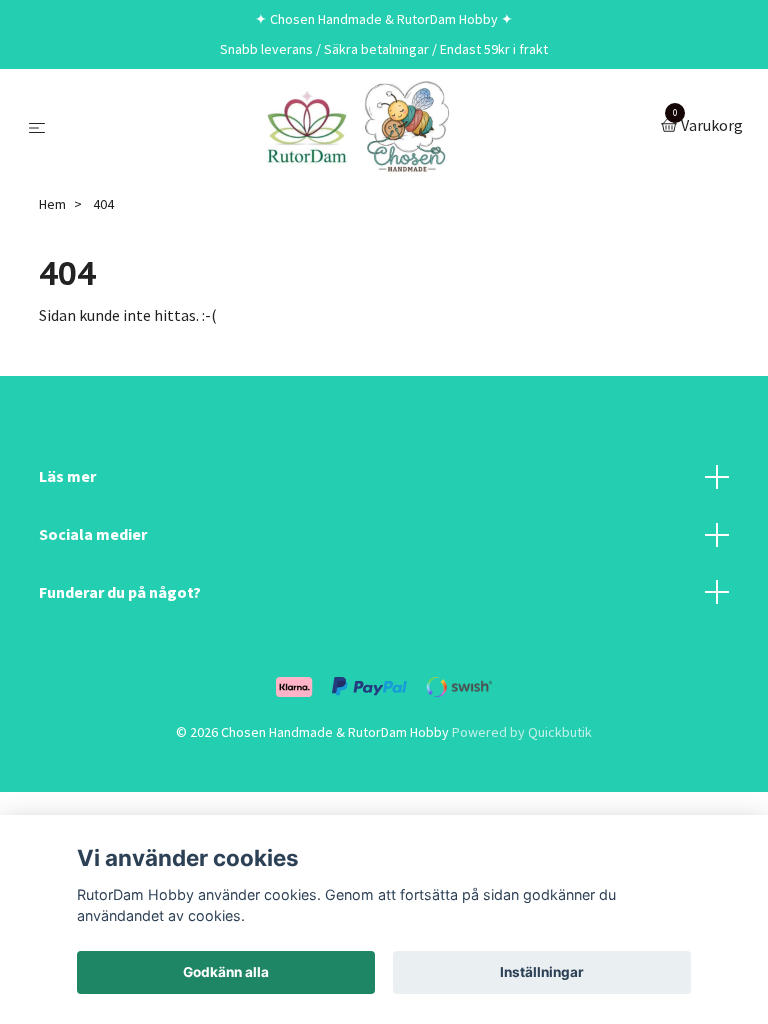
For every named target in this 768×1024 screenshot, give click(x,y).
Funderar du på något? (120, 592)
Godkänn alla (226, 972)
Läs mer (67, 476)
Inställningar (542, 972)
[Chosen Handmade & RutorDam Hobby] (357, 127)
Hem (52, 204)
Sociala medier (93, 534)
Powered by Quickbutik (522, 732)
